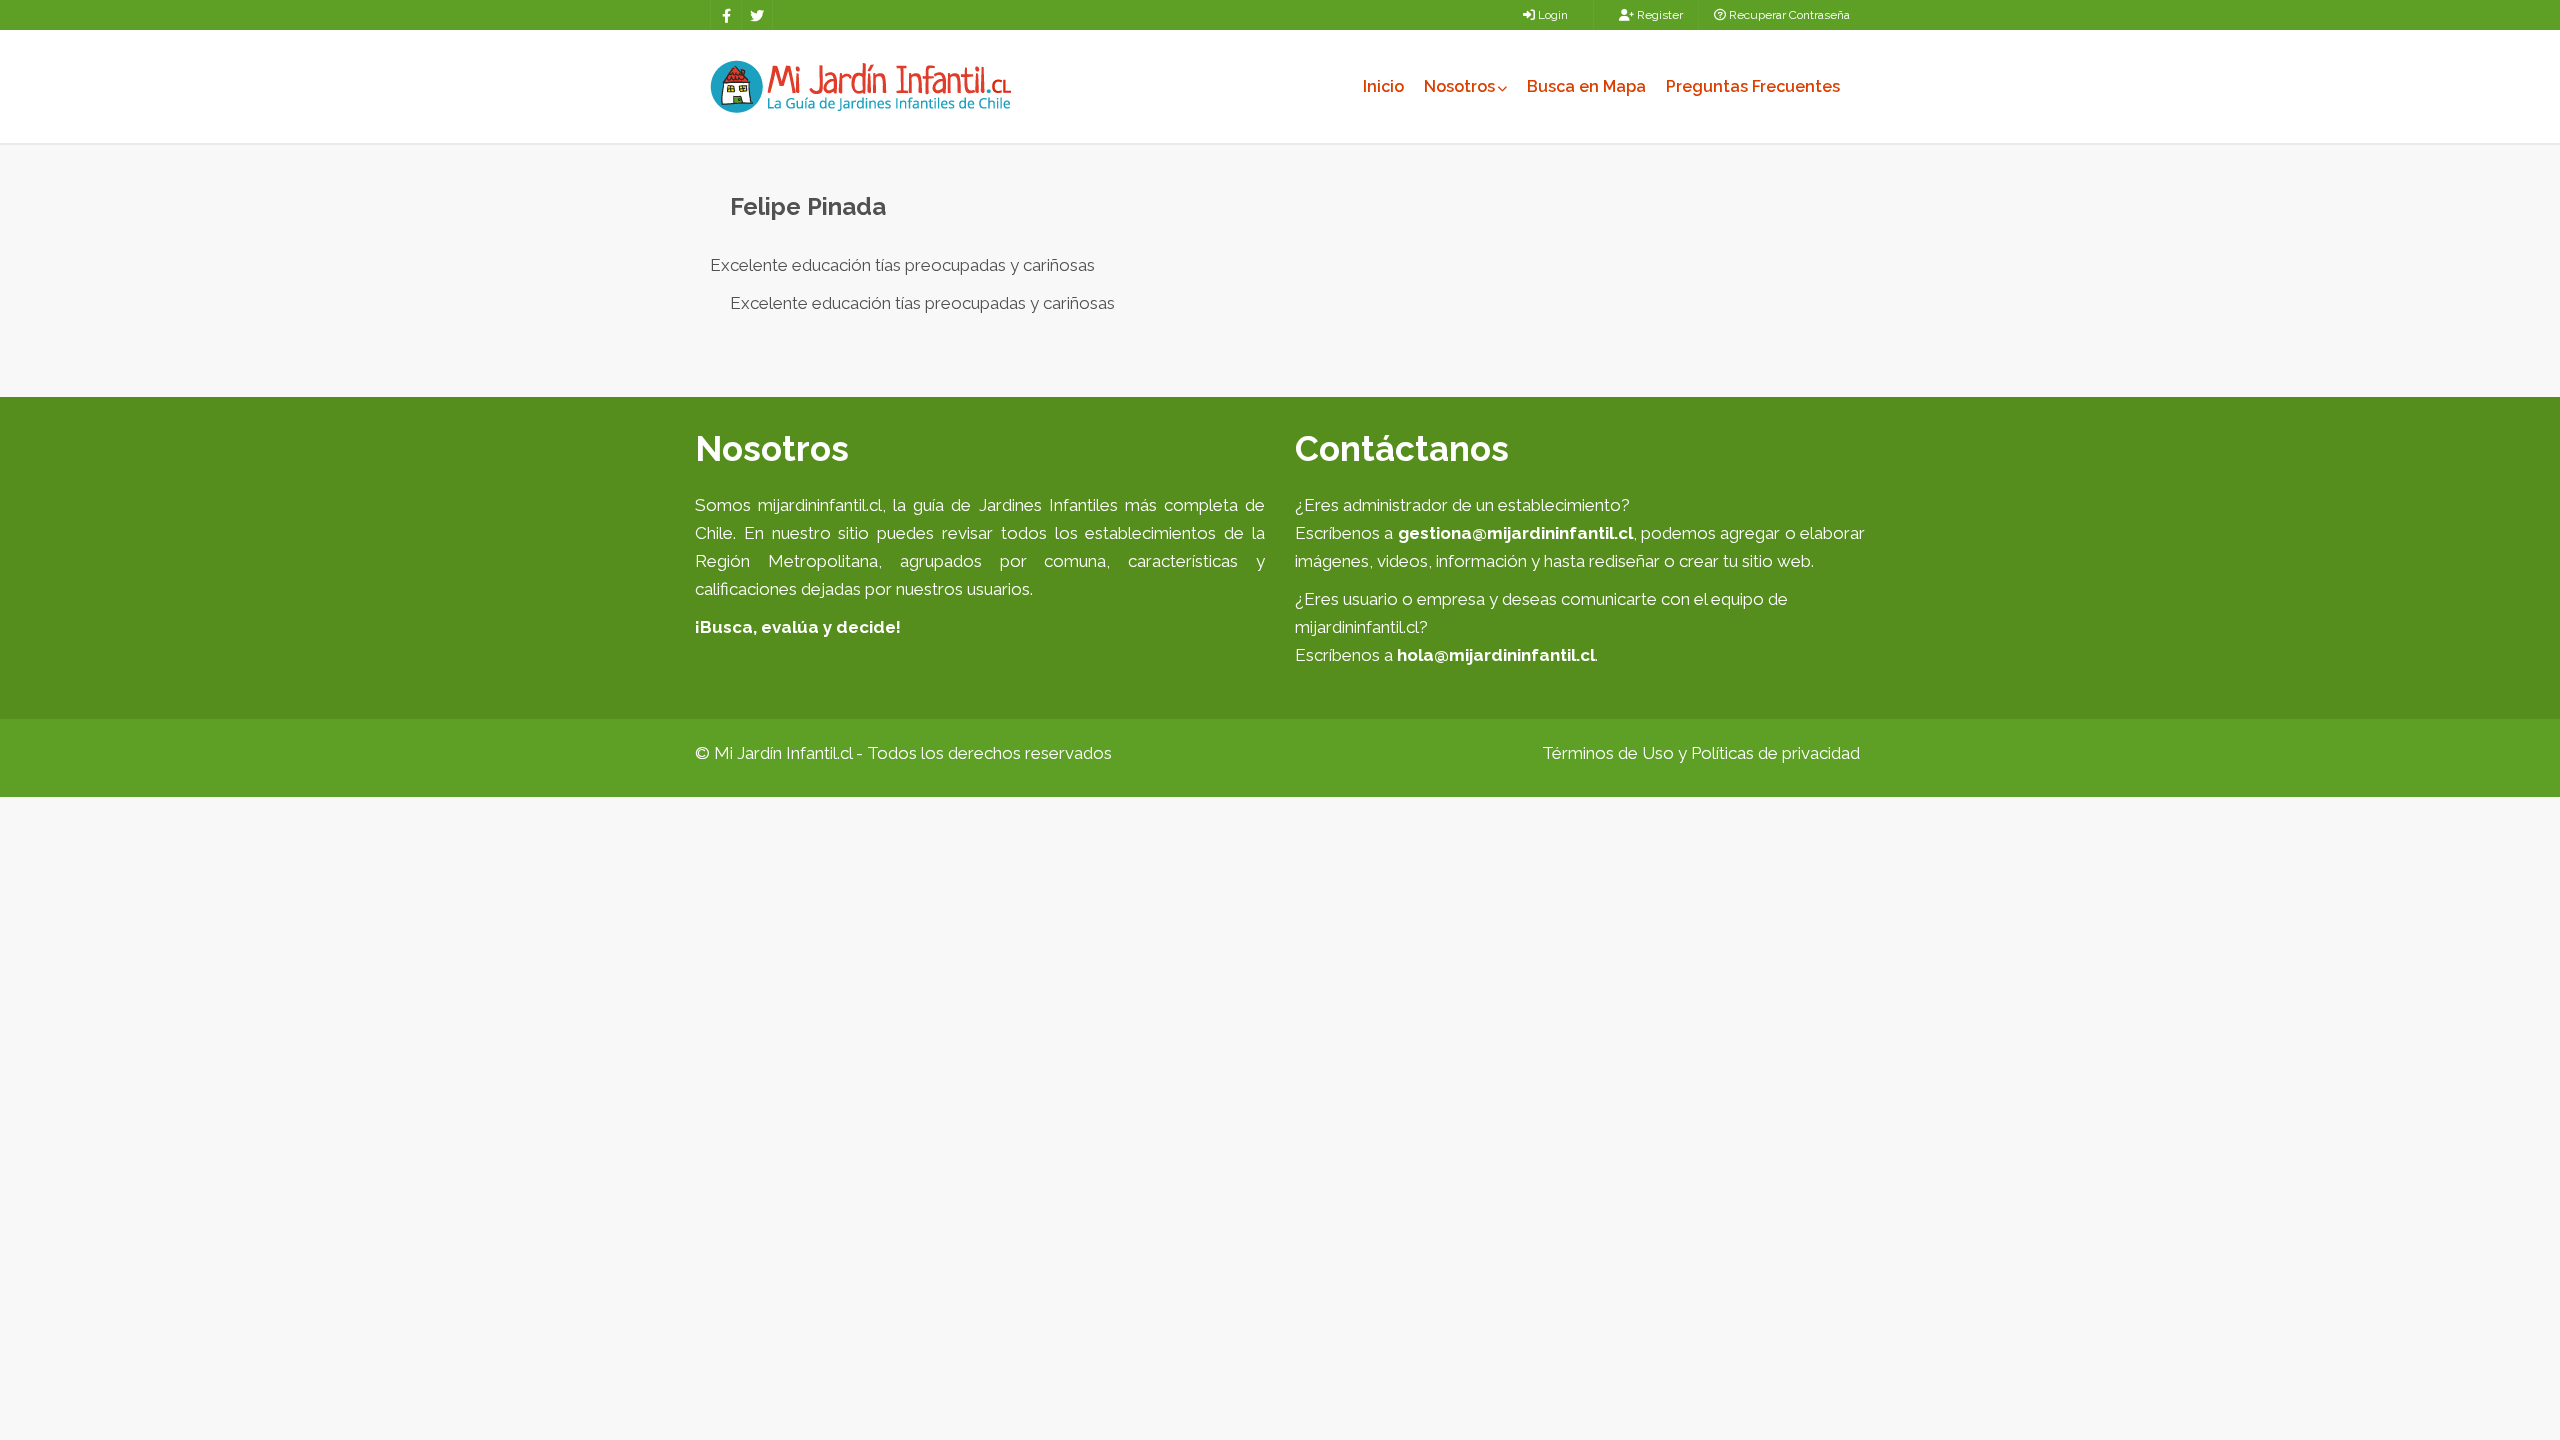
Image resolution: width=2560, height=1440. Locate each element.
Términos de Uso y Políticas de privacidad (1701, 753)
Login (1551, 15)
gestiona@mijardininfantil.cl (1515, 533)
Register (1658, 15)
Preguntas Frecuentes (1753, 86)
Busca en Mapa (1586, 86)
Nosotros (1459, 86)
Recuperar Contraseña (1788, 15)
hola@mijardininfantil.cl (1496, 655)
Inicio (1383, 86)
